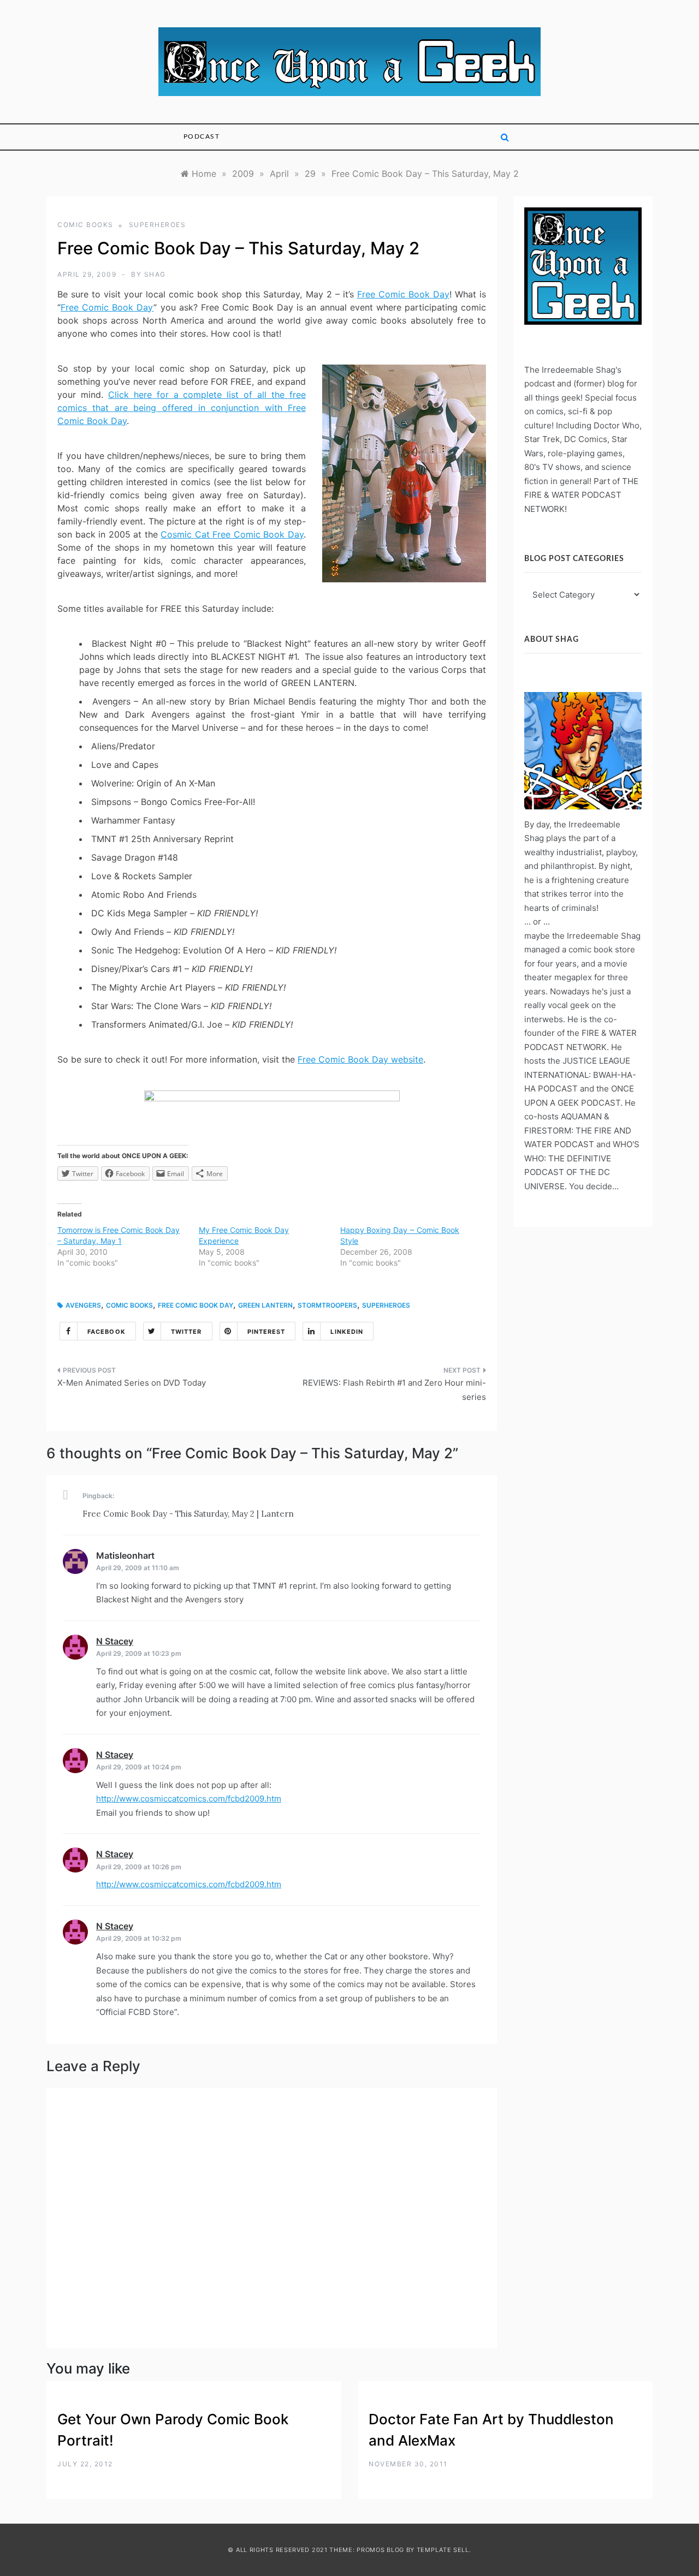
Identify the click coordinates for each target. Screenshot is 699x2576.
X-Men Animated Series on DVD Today (132, 1383)
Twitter (186, 1332)
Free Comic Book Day (403, 294)
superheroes (158, 225)
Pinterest (266, 1332)
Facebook (106, 1332)
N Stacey (115, 1641)
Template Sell (443, 2550)
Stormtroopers (327, 1305)
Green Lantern (265, 1305)
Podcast (202, 136)
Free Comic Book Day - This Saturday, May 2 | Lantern (188, 1514)
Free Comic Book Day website (360, 1059)
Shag (155, 274)
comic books (85, 225)
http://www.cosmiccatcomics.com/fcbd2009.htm (189, 1799)
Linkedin (347, 1332)
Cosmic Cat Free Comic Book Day (232, 534)
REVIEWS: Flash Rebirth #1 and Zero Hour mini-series (394, 1390)
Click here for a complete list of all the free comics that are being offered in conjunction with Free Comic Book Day (182, 408)
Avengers (83, 1305)
